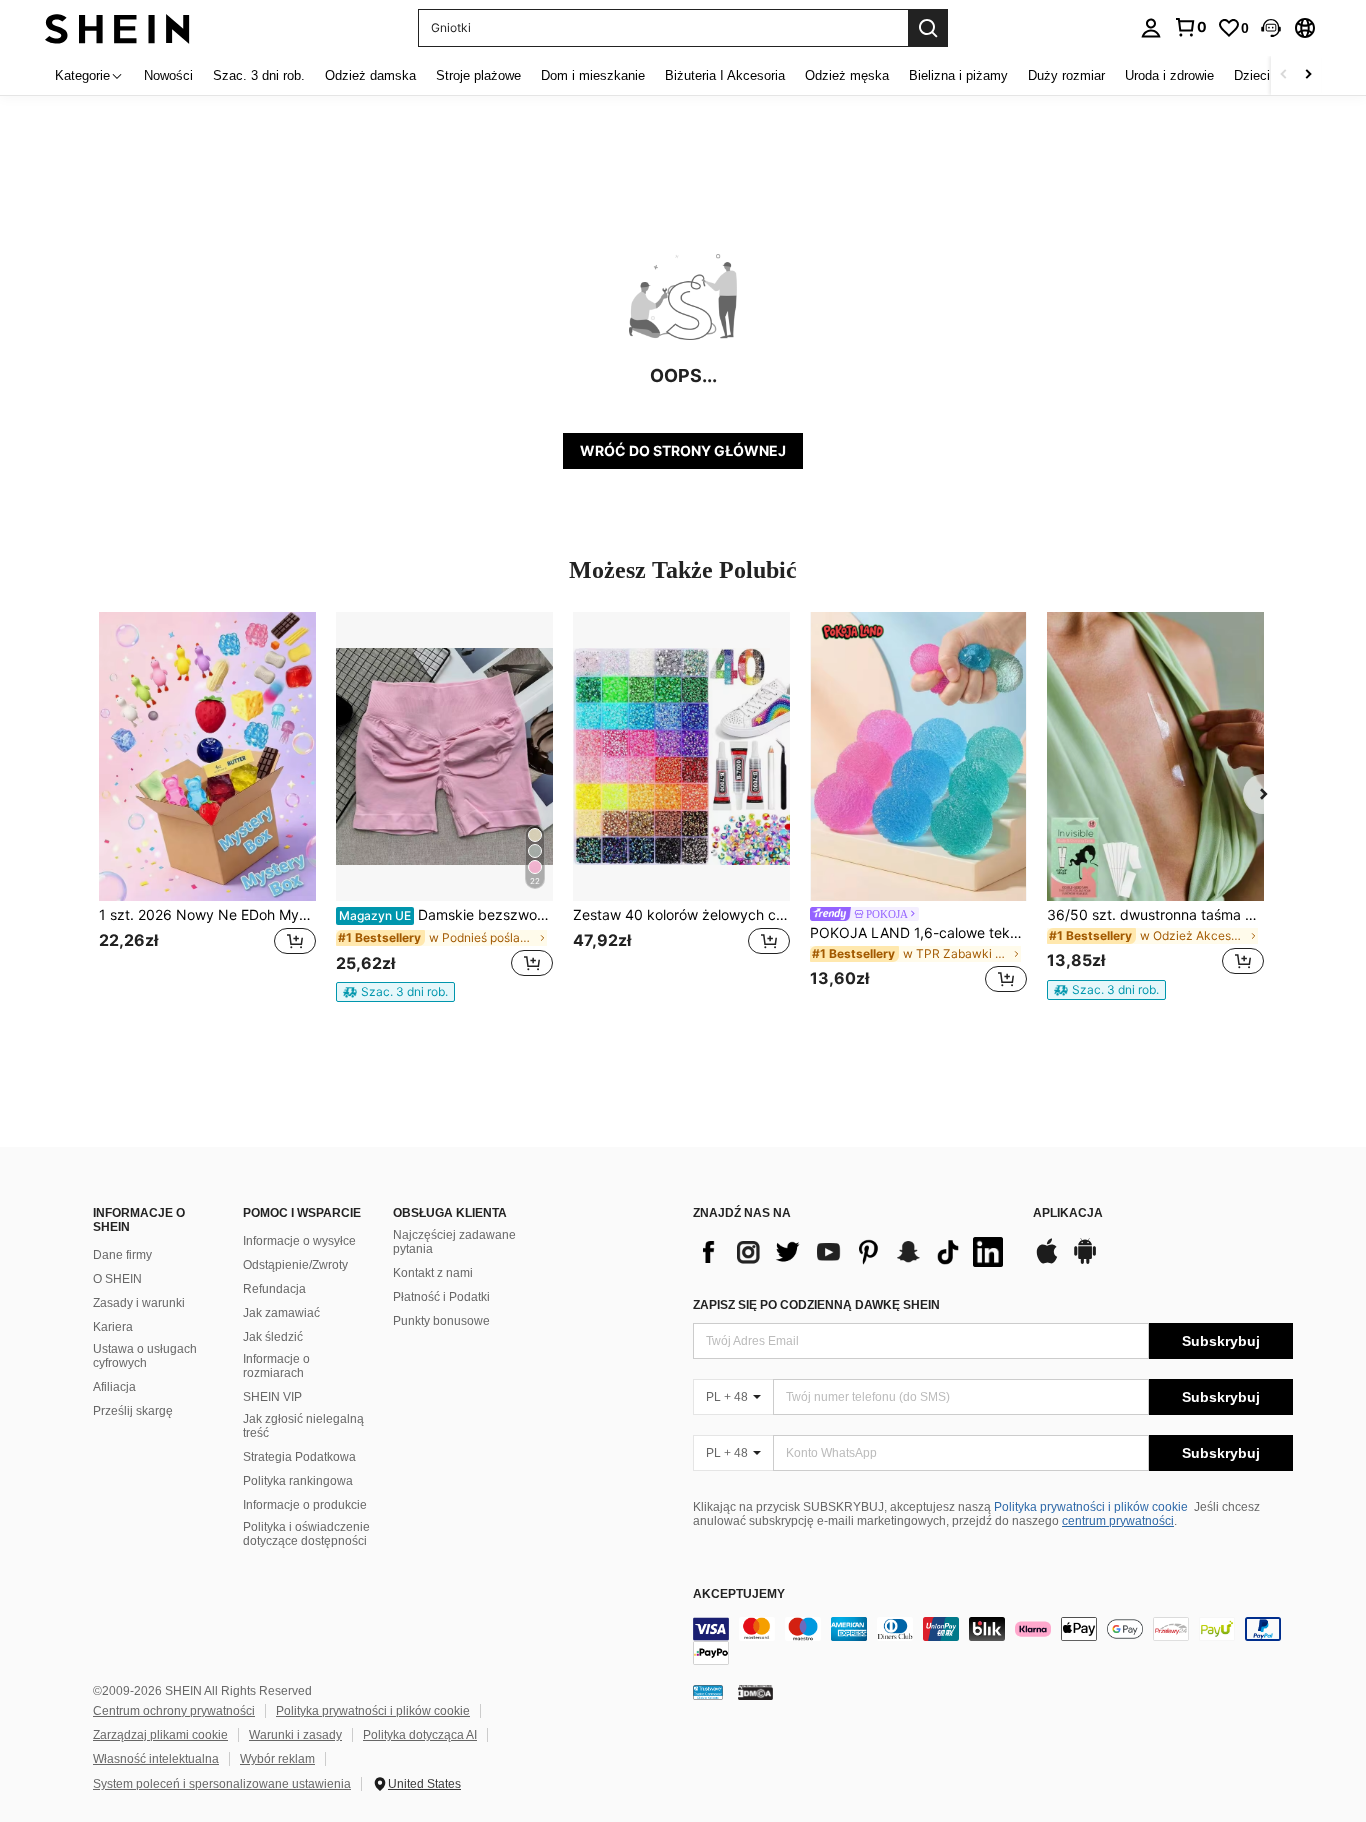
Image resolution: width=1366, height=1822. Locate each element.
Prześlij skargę (133, 1411)
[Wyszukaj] (928, 28)
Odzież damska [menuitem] (370, 75)
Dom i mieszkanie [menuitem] (593, 75)
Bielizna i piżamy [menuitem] (958, 75)
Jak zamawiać (281, 1313)
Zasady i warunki (139, 1303)
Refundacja (274, 1289)
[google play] (1085, 1261)
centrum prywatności (1118, 1521)
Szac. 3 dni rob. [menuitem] (259, 75)
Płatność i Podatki (441, 1297)
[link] (1190, 27)
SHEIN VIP (272, 1397)
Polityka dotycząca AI (420, 1735)
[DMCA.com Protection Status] (755, 1692)
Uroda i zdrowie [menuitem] (1169, 75)
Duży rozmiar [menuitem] (1066, 75)
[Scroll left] (1284, 75)
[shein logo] (117, 27)
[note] (395, 992)
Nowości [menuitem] (168, 75)
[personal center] (1151, 28)
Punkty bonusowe (441, 1321)
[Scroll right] (1308, 75)
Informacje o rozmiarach (276, 1366)
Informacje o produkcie (305, 1505)
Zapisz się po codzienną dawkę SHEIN (816, 1305)
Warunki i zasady (295, 1735)
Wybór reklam (277, 1759)
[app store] (1047, 1261)
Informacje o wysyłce (299, 1241)
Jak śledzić (273, 1337)
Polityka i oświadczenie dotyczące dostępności (306, 1534)
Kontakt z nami (433, 1273)
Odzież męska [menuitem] (847, 75)
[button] (1271, 28)
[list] (853, 1252)
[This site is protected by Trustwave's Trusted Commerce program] (708, 1692)
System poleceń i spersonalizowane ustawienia (222, 1784)
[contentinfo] (993, 1641)
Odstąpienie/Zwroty (295, 1265)
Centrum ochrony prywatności (174, 1711)
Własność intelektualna (156, 1759)
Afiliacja (114, 1387)
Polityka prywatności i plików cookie (1091, 1507)
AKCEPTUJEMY (739, 1594)
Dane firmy (122, 1255)
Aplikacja (1068, 1213)
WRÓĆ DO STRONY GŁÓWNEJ (683, 450)
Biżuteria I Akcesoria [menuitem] (725, 75)
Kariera (113, 1327)
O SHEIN (117, 1279)
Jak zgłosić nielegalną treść (303, 1426)
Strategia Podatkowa (299, 1457)
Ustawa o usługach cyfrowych (145, 1356)
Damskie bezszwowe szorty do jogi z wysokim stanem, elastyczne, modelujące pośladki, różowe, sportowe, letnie (446, 915)
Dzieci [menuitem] (1252, 75)
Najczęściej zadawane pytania (454, 1242)
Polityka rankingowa (298, 1481)
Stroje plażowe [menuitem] (478, 75)
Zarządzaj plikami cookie (160, 1735)
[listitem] (207, 805)
